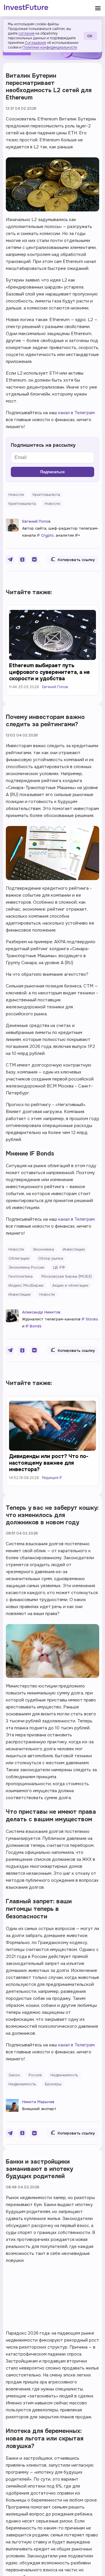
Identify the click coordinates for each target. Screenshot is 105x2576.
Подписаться (52, 472)
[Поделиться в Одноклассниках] (22, 560)
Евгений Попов (36, 521)
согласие (26, 33)
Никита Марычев (38, 2102)
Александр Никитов (41, 1312)
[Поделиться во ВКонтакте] (34, 560)
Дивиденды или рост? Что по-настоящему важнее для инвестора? (49, 1463)
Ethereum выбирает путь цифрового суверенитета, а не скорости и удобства (49, 672)
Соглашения (35, 43)
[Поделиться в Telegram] (10, 560)
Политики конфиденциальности (50, 47)
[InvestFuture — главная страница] (26, 8)
